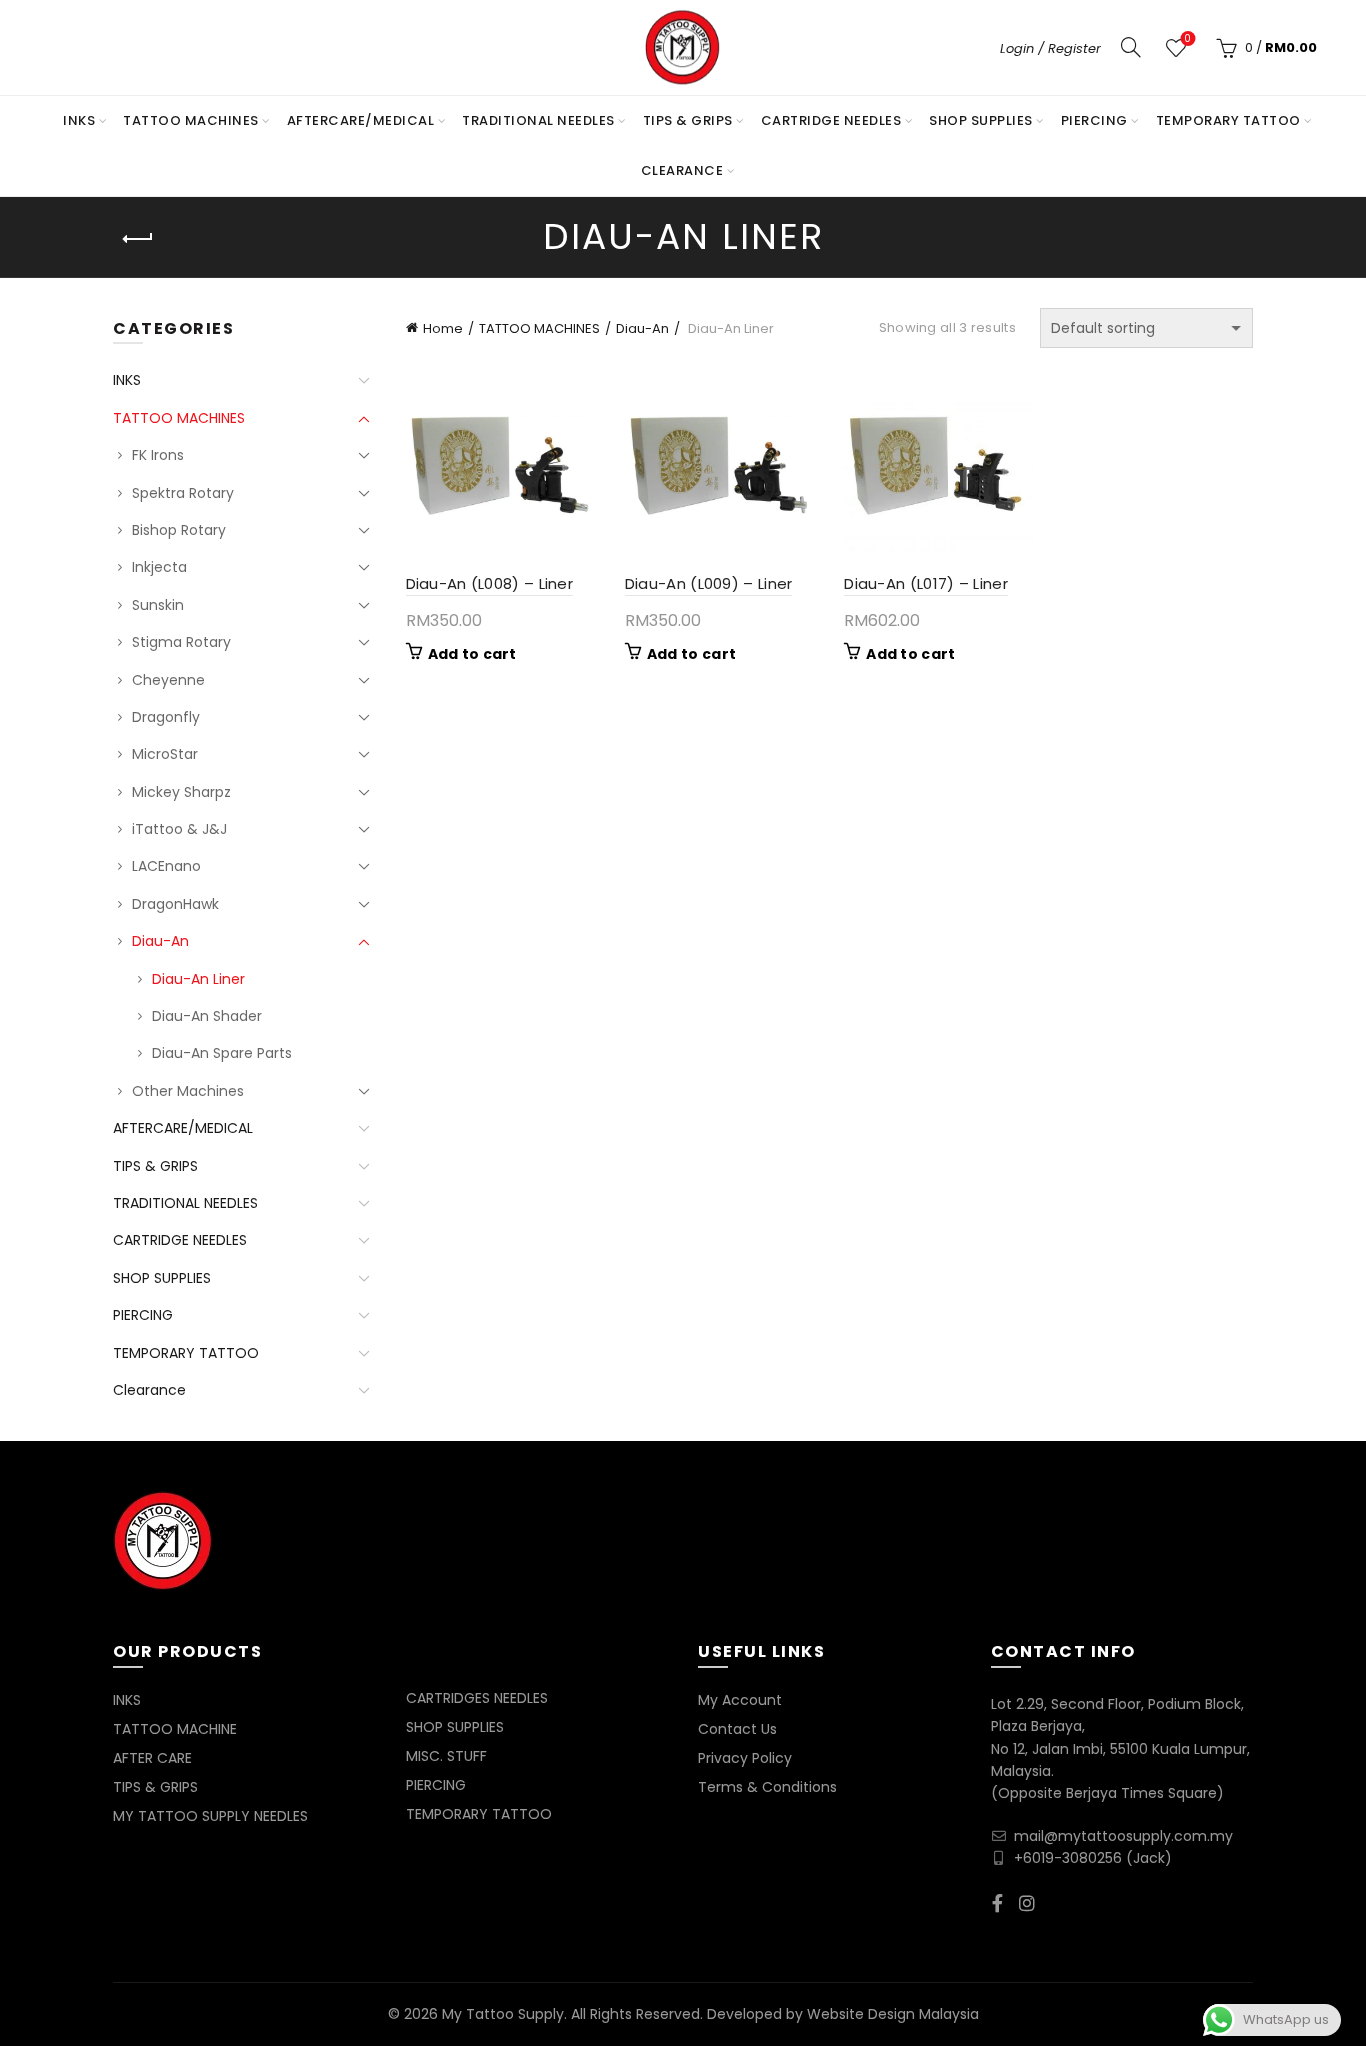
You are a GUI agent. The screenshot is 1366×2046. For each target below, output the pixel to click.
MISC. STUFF (446, 1756)
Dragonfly (166, 717)
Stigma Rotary (181, 642)
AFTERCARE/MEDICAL (361, 120)
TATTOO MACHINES (191, 120)
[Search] (1131, 47)
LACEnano (166, 866)
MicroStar (165, 754)
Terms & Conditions (767, 1787)
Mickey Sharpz (181, 792)
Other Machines (188, 1091)
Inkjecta (159, 567)
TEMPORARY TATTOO (1228, 120)
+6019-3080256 (1068, 1858)
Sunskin (158, 605)
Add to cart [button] (472, 654)
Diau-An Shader (207, 1016)
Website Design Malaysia (893, 2014)
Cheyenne (168, 680)
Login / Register (1050, 48)
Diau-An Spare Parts (222, 1053)
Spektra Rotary (183, 493)
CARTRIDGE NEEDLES (831, 120)
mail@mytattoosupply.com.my (1123, 1836)
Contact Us (737, 1729)
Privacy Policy (745, 1758)
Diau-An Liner (198, 979)
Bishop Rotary (179, 530)
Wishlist (1187, 39)
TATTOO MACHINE (175, 1729)
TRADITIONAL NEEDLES (538, 120)
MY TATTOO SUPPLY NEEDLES (210, 1816)
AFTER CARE (152, 1758)
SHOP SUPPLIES (981, 120)
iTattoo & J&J (179, 829)
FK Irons (158, 455)
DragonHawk (175, 904)
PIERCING (1094, 120)
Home (443, 328)
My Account (740, 1700)
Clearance (682, 170)
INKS (79, 120)
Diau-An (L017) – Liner (926, 583)
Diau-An (642, 328)
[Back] (138, 239)
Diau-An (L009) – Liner (709, 583)
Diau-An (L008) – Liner (490, 583)
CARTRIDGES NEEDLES (477, 1698)
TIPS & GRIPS (688, 120)
